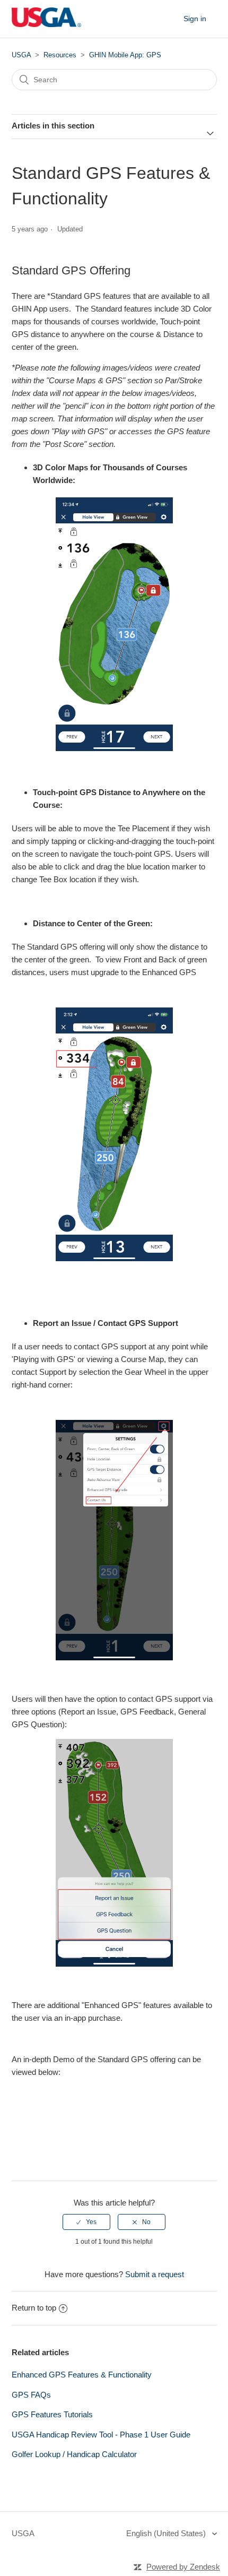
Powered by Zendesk (183, 2567)
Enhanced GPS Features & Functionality (82, 2375)
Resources (60, 55)
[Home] (47, 24)
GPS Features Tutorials (52, 2414)
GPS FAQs (31, 2395)
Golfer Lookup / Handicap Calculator (74, 2454)
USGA (21, 55)
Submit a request (155, 2274)
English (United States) (167, 2533)
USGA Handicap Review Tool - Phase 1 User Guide (101, 2435)
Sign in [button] (195, 19)
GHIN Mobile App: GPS (125, 55)
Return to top (34, 2308)
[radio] (86, 2222)
